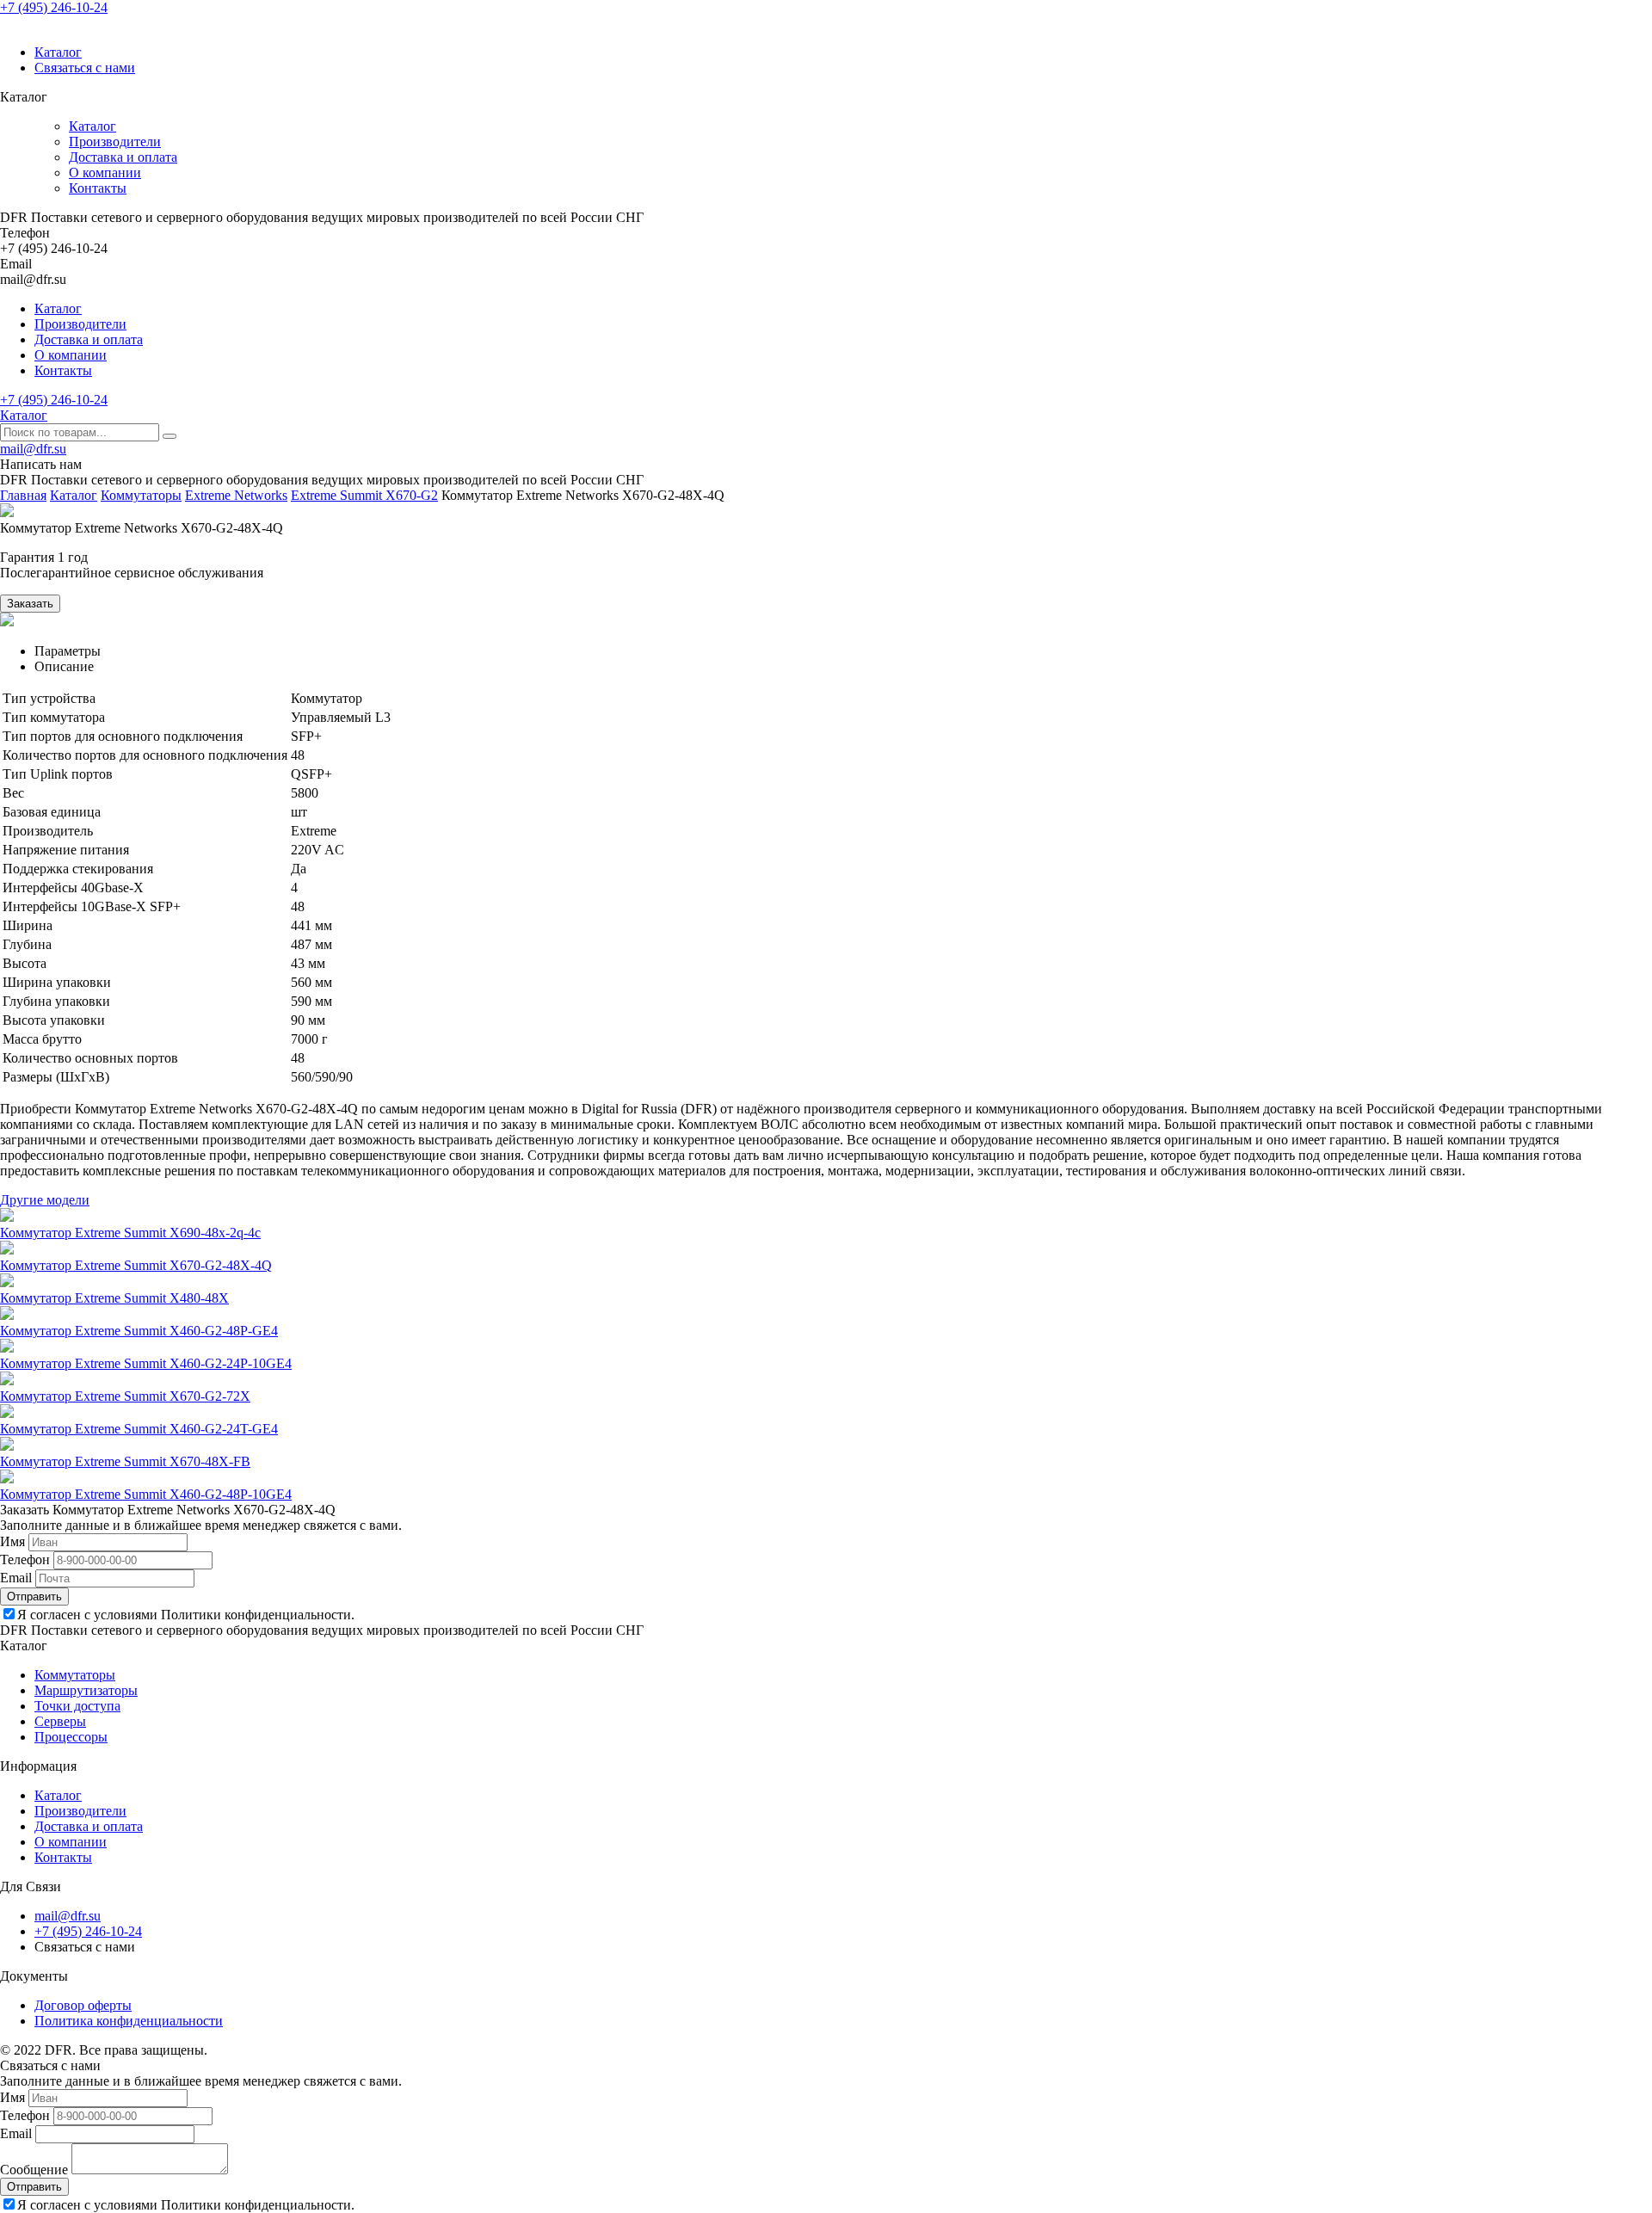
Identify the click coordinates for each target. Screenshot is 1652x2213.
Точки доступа (77, 1706)
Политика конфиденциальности (129, 2021)
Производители (115, 142)
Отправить (34, 1597)
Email (16, 1578)
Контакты (98, 188)
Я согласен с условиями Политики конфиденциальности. (186, 1615)
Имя (12, 1541)
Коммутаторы (141, 495)
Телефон (25, 1560)
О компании (105, 173)
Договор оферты (83, 2005)
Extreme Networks (236, 495)
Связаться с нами (85, 68)
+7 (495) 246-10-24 (54, 7)
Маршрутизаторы (86, 1690)
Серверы (60, 1721)
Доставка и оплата (123, 157)
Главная (23, 495)
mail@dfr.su (33, 449)
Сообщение (34, 2170)
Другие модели (45, 1200)
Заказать (30, 604)
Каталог (58, 52)
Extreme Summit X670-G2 (364, 495)
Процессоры (71, 1737)
